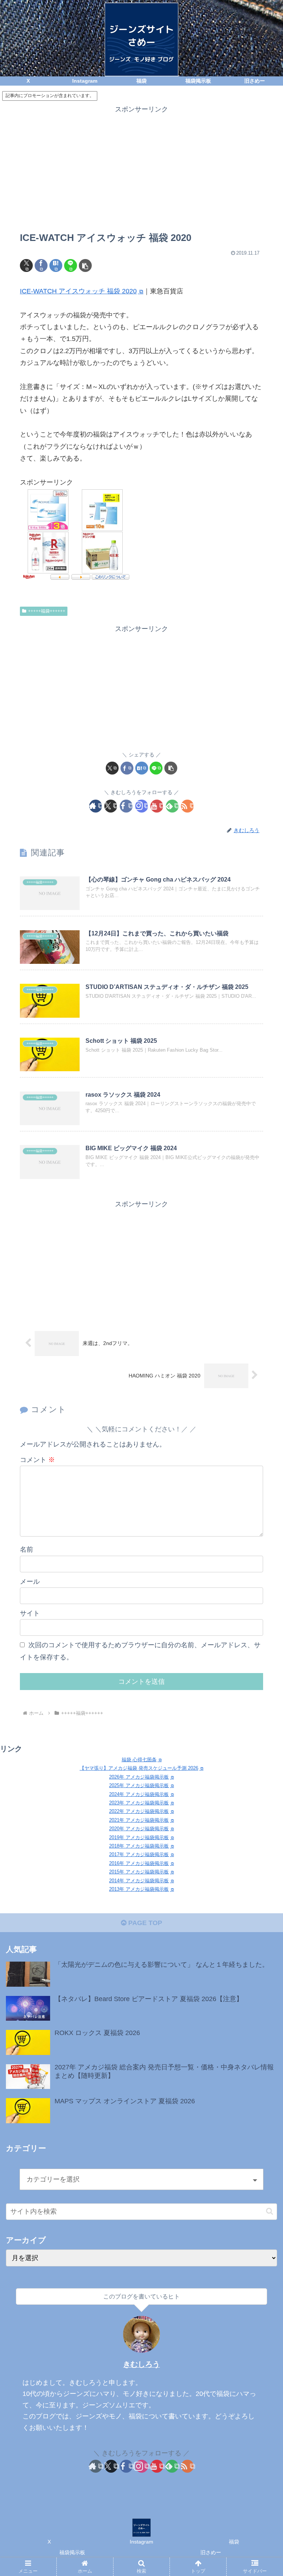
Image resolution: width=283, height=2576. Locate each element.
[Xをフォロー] (111, 806)
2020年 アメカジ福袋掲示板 (139, 1829)
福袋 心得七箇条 (139, 1760)
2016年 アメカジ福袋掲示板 (139, 1863)
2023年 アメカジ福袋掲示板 (139, 1803)
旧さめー (211, 2552)
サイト (30, 1613)
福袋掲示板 (72, 2552)
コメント (37, 1460)
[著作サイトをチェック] (96, 806)
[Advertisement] (141, 167)
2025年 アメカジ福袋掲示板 (139, 1785)
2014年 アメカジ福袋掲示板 (139, 1881)
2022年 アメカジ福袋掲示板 (139, 1811)
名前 (27, 1549)
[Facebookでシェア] (41, 265)
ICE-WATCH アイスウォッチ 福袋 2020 (78, 291)
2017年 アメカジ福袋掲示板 (139, 1854)
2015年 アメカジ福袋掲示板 (139, 1872)
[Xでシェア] (26, 265)
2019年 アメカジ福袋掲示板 (139, 1837)
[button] (85, 265)
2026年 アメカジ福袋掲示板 (139, 1777)
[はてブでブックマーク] (56, 265)
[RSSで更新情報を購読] (187, 806)
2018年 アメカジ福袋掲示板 (139, 1846)
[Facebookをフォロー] (126, 806)
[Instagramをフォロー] (142, 806)
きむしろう (141, 2364)
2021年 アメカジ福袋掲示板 (139, 1820)
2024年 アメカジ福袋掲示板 (139, 1794)
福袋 (234, 2542)
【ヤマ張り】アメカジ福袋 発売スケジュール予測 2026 (139, 1768)
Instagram (141, 2542)
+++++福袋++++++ (47, 611)
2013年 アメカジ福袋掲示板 (139, 1889)
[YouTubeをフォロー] (157, 806)
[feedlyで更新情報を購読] (172, 806)
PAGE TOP (144, 1923)
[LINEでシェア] (71, 265)
